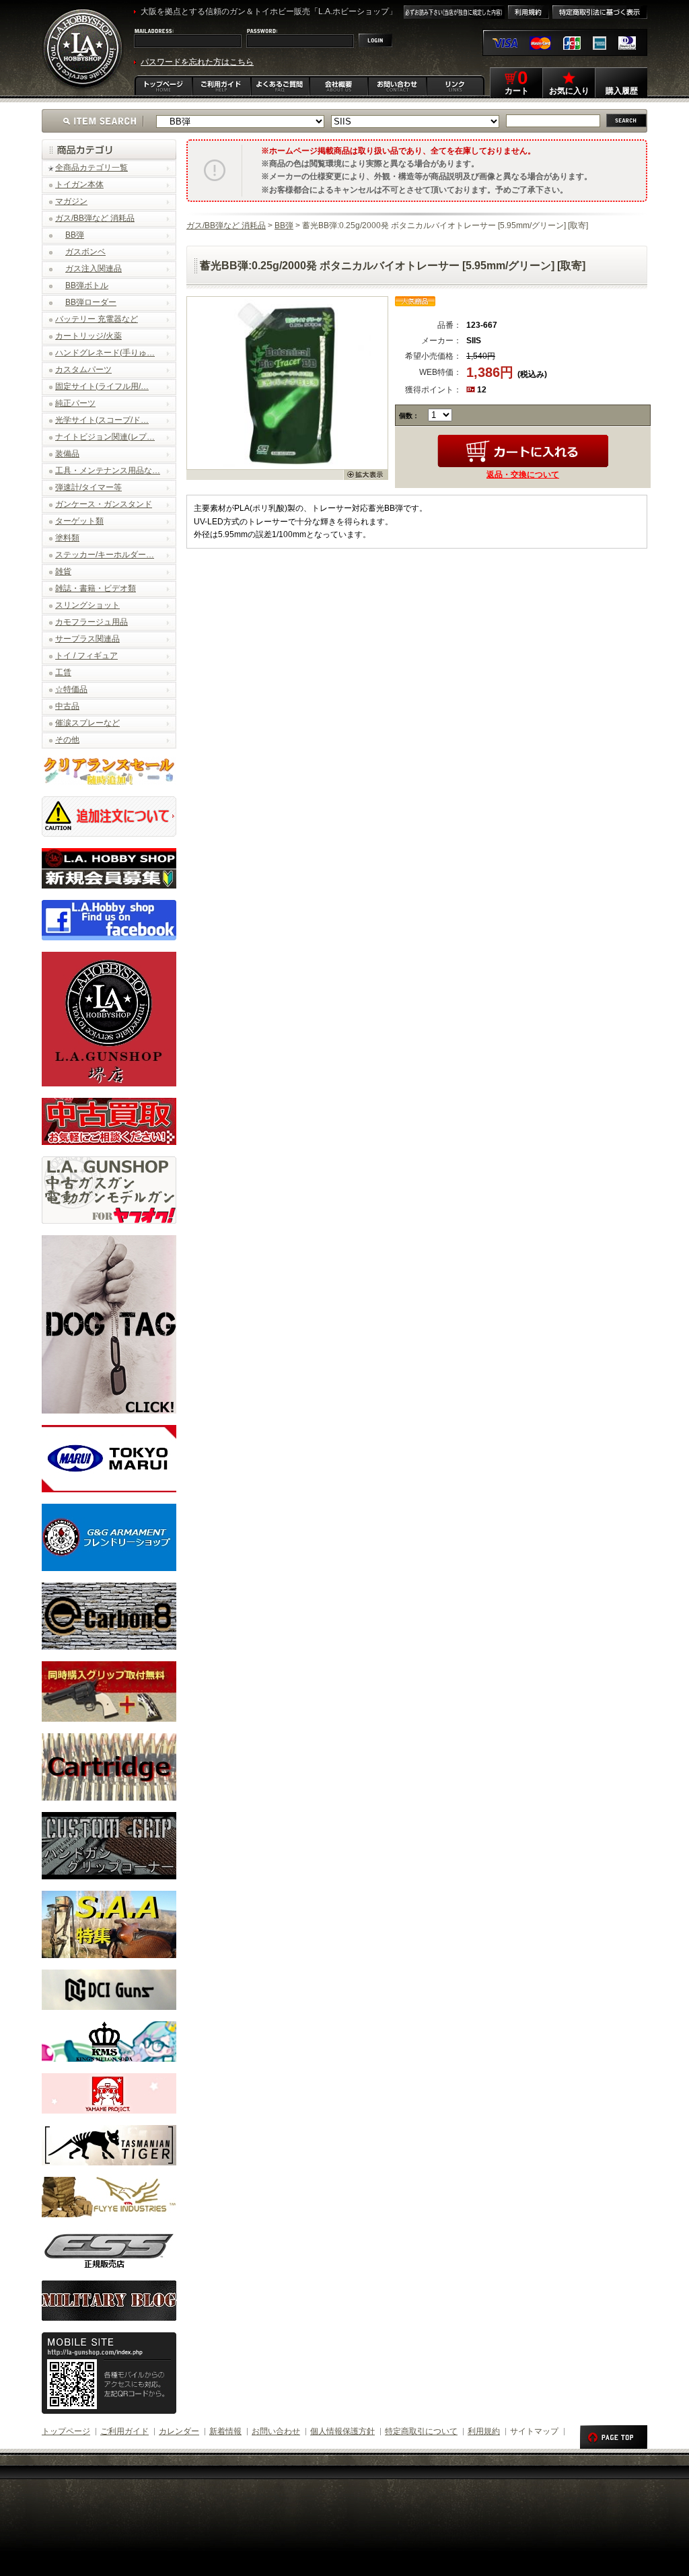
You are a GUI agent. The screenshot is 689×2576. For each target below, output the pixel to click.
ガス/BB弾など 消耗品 (95, 218)
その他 (67, 740)
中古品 (67, 706)
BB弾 (75, 235)
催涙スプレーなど (87, 723)
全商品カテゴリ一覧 (92, 168)
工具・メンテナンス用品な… (108, 471)
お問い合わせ (276, 2431)
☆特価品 (71, 689)
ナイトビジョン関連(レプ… (105, 437)
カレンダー (179, 2431)
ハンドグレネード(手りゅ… (105, 353)
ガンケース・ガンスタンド (104, 504)
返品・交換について (523, 475)
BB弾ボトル (87, 285)
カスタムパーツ (83, 370)
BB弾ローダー (91, 302)
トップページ (66, 2431)
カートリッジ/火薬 (88, 336)
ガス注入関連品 (94, 269)
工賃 (63, 672)
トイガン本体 (79, 184)
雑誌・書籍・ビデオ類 (96, 588)
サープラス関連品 (87, 639)
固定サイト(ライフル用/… (102, 386)
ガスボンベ (85, 252)
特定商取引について (421, 2431)
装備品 (67, 454)
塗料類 (67, 538)
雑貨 (63, 571)
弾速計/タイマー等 (88, 487)
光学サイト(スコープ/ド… (102, 420)
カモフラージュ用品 (92, 622)
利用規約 (484, 2431)
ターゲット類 (79, 521)
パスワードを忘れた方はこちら (197, 62)
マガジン (71, 201)
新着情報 (225, 2431)
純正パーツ (75, 403)
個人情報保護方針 (342, 2431)
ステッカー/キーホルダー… (105, 555)
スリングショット (87, 605)
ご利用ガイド (124, 2431)
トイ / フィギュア (86, 656)
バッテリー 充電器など (97, 319)
